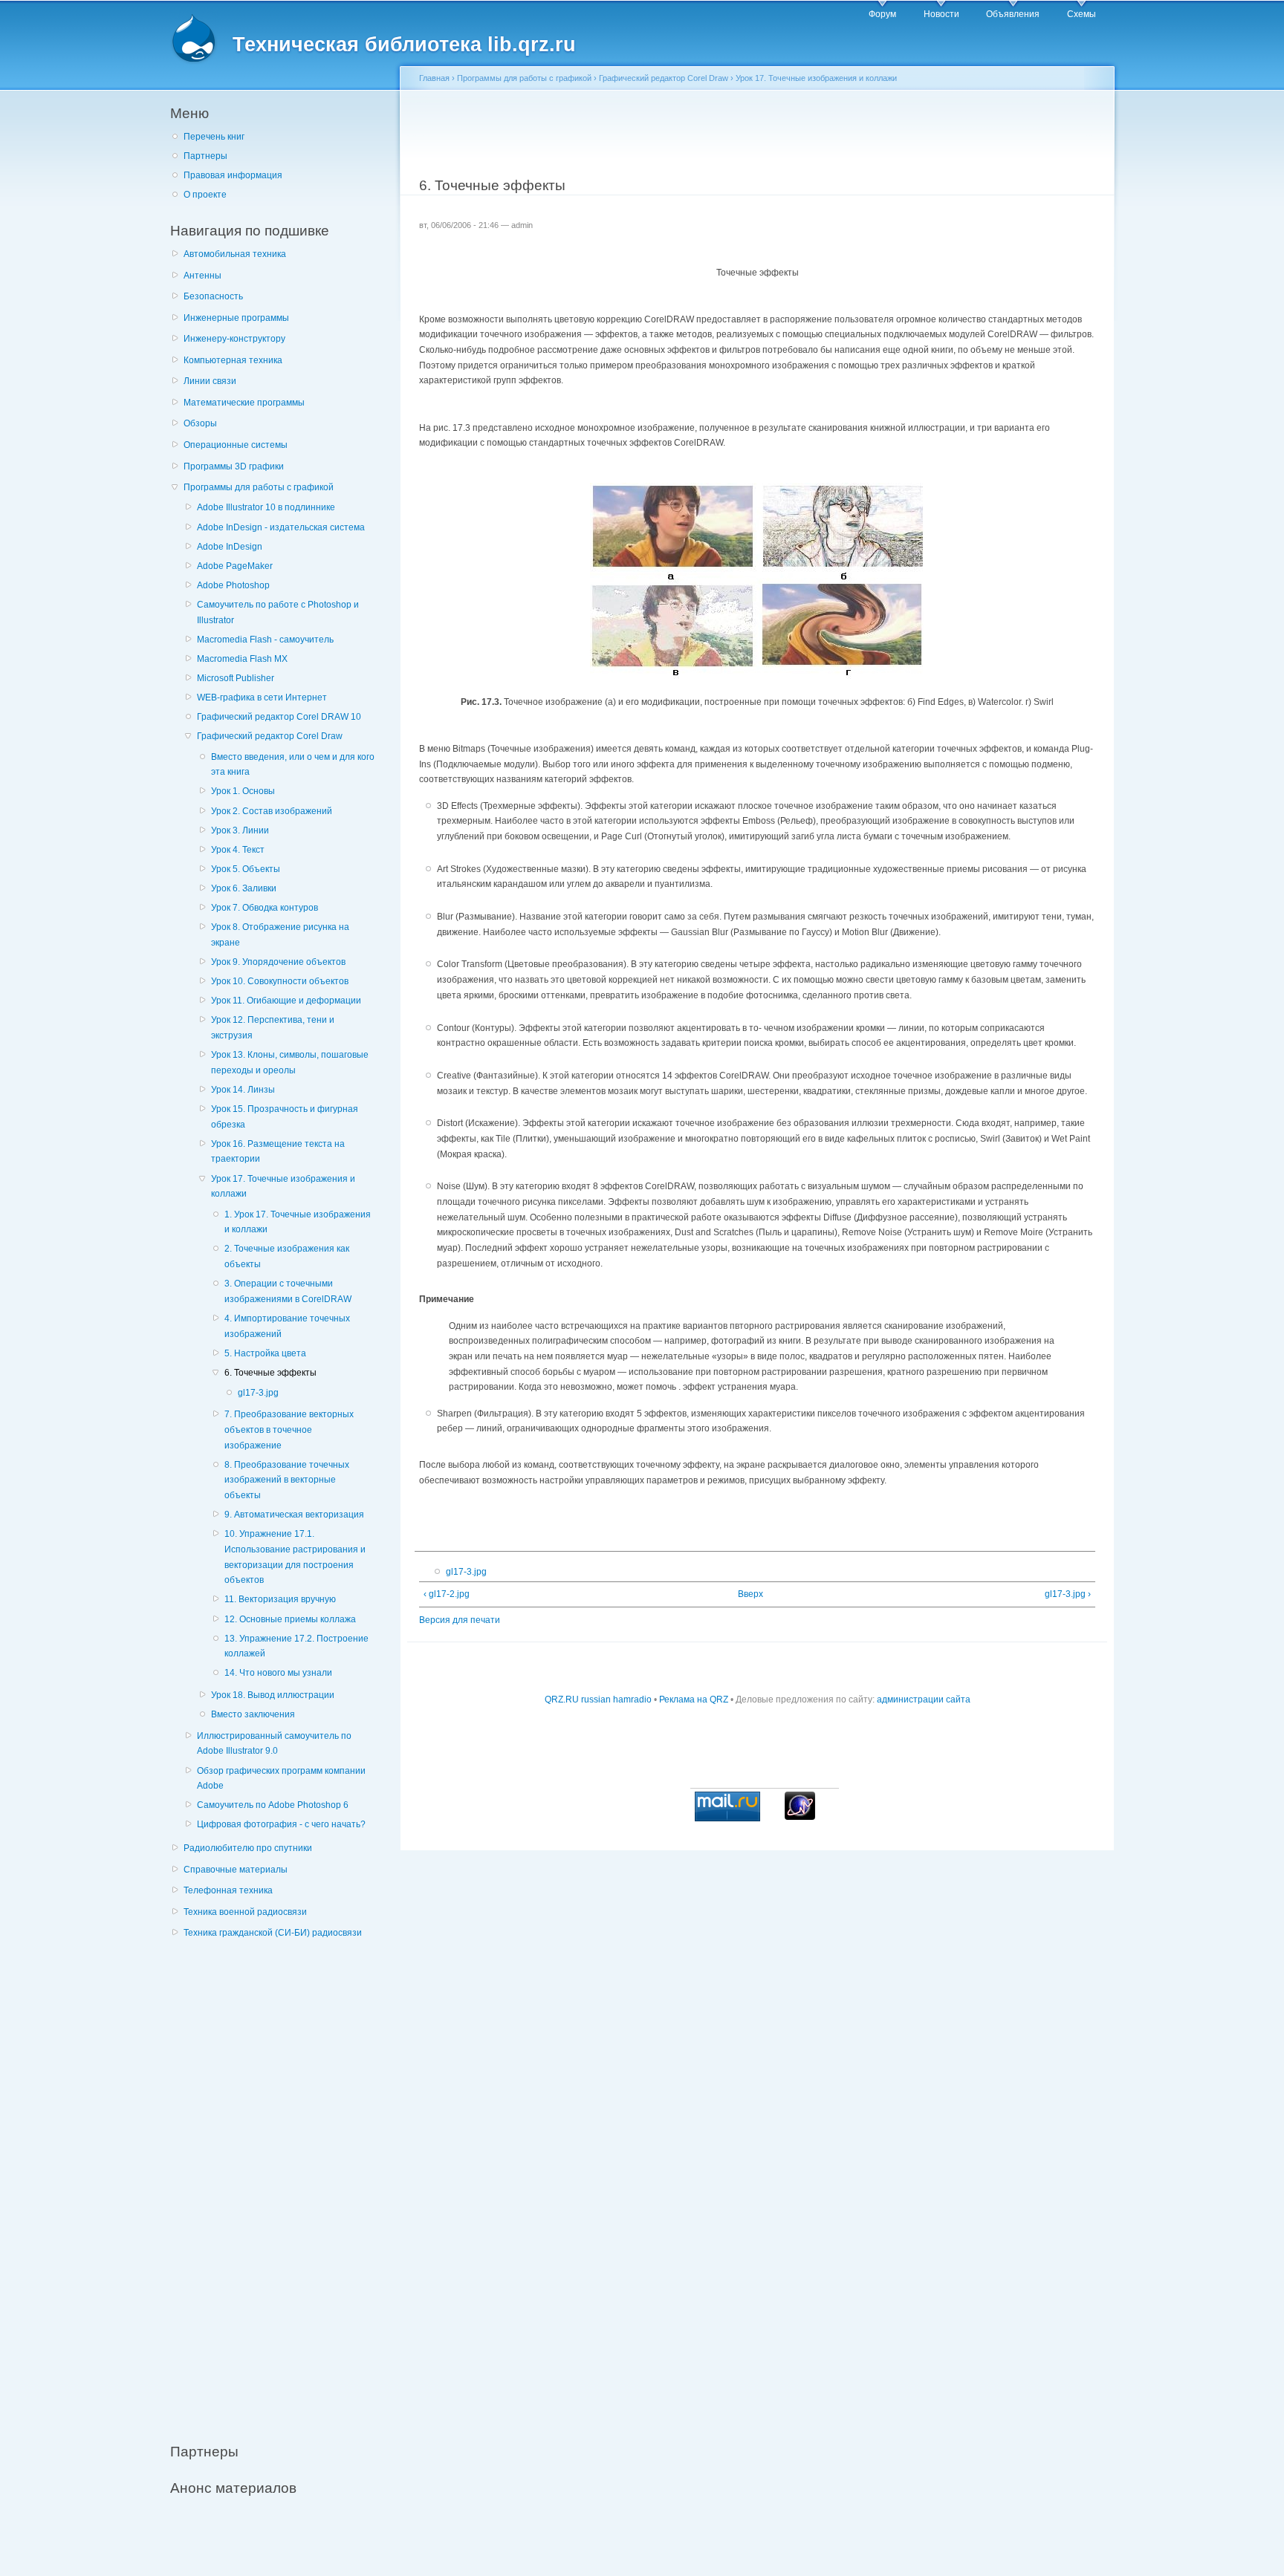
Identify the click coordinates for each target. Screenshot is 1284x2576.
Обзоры (200, 423)
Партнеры (205, 156)
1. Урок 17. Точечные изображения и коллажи (298, 1222)
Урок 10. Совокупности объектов (280, 981)
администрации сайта (924, 1700)
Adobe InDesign (230, 547)
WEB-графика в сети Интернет (262, 697)
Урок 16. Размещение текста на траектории (278, 1152)
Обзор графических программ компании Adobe (281, 1779)
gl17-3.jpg (258, 1393)
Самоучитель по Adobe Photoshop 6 (273, 1805)
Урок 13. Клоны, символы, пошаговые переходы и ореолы (290, 1063)
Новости (941, 14)
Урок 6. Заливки (244, 888)
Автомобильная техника (235, 254)
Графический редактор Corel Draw (270, 736)
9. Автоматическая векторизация (294, 1515)
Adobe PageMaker (235, 566)
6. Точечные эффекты (270, 1373)
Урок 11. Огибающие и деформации (286, 1001)
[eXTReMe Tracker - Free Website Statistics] (800, 1817)
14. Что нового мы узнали (278, 1673)
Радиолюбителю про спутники (248, 1848)
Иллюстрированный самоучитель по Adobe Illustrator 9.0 (274, 1744)
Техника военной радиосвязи (245, 1912)
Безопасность (213, 296)
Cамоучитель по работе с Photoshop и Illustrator (278, 612)
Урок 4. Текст (238, 850)
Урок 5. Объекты (246, 869)
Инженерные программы (236, 318)
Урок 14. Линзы (243, 1090)
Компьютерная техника (233, 360)
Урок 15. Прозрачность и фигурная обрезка (285, 1117)
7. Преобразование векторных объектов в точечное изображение (289, 1430)
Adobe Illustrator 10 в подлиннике (266, 507)
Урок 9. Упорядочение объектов (278, 962)
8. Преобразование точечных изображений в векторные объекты (287, 1480)
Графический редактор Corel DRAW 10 (279, 717)
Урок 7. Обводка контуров (265, 908)
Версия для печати (460, 1620)
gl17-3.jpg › (1068, 1594)
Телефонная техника (228, 1890)
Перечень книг (214, 137)
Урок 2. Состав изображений (272, 811)
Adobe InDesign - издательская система (281, 527)
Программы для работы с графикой (259, 487)
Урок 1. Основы (243, 791)
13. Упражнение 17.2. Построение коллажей (296, 1646)
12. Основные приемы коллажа (290, 1619)
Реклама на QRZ (694, 1700)
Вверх (750, 1594)
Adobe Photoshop (233, 585)
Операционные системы (236, 445)
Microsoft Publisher (236, 678)
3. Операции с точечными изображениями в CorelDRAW (288, 1291)
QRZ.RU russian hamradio (598, 1700)
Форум (882, 14)
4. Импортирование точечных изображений (287, 1326)
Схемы (1082, 14)
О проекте (205, 195)
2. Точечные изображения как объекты (287, 1256)
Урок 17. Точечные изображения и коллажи (283, 1187)
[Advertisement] (282, 2182)
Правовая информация (233, 175)
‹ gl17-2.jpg (447, 1594)
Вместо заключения (253, 1714)
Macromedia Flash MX (242, 659)
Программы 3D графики (234, 466)
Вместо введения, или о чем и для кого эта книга (293, 765)
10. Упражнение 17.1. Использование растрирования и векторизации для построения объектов (295, 1557)
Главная (434, 78)
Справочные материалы (236, 1870)
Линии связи (210, 381)
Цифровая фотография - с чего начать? (281, 1824)
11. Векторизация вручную (280, 1599)
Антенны (202, 276)
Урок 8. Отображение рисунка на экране (280, 935)
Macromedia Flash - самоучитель (265, 640)
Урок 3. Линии (240, 830)
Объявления (1013, 14)
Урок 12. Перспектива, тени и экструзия (273, 1028)
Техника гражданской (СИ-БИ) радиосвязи (273, 1933)
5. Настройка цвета (265, 1353)
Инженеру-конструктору (234, 339)
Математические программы (244, 403)
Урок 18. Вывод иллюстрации (273, 1695)
